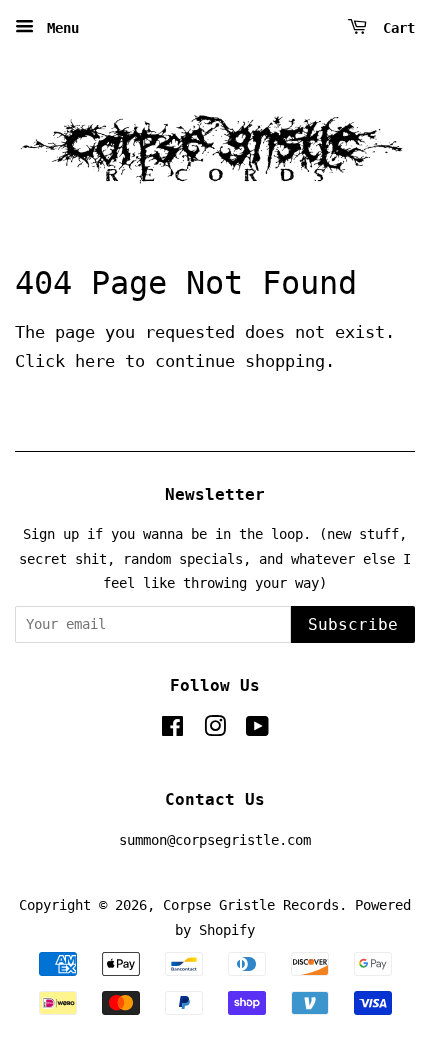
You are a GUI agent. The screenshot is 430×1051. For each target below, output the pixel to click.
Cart (395, 28)
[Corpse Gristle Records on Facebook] (172, 730)
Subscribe (353, 624)
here (95, 361)
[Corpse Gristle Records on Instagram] (215, 730)
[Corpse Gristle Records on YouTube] (257, 730)
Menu (59, 28)
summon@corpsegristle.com (215, 840)
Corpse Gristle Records (251, 905)
